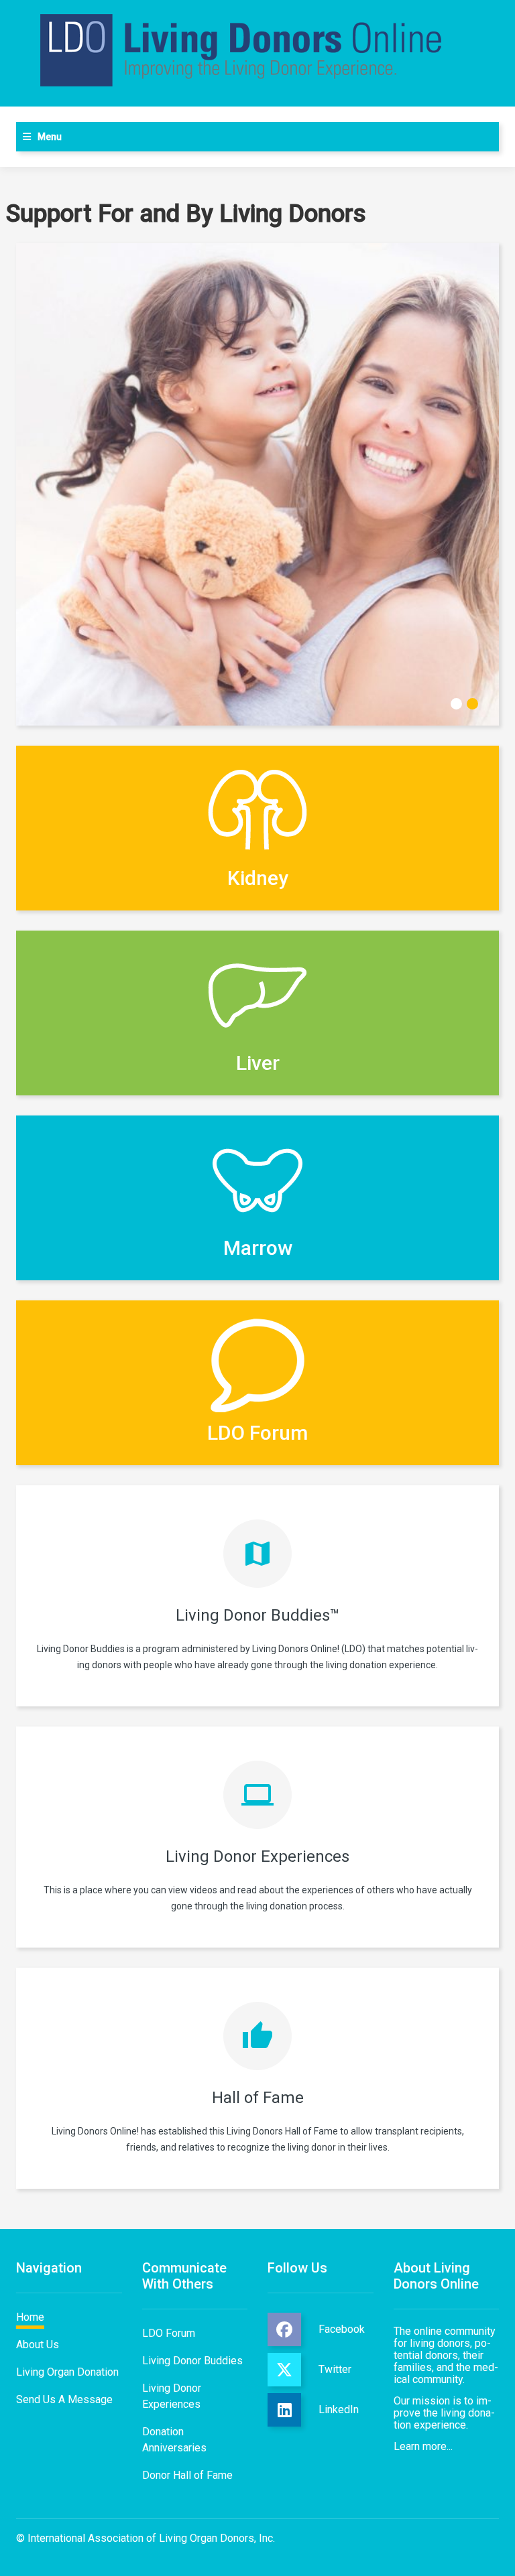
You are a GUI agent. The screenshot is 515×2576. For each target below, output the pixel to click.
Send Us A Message (64, 2399)
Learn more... (423, 2446)
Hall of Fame (258, 2098)
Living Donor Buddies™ (258, 1615)
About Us (38, 2345)
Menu (50, 137)
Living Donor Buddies (192, 2361)
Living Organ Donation (67, 2372)
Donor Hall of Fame (187, 2475)
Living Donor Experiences (257, 1856)
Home (30, 2317)
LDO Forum (169, 2333)
